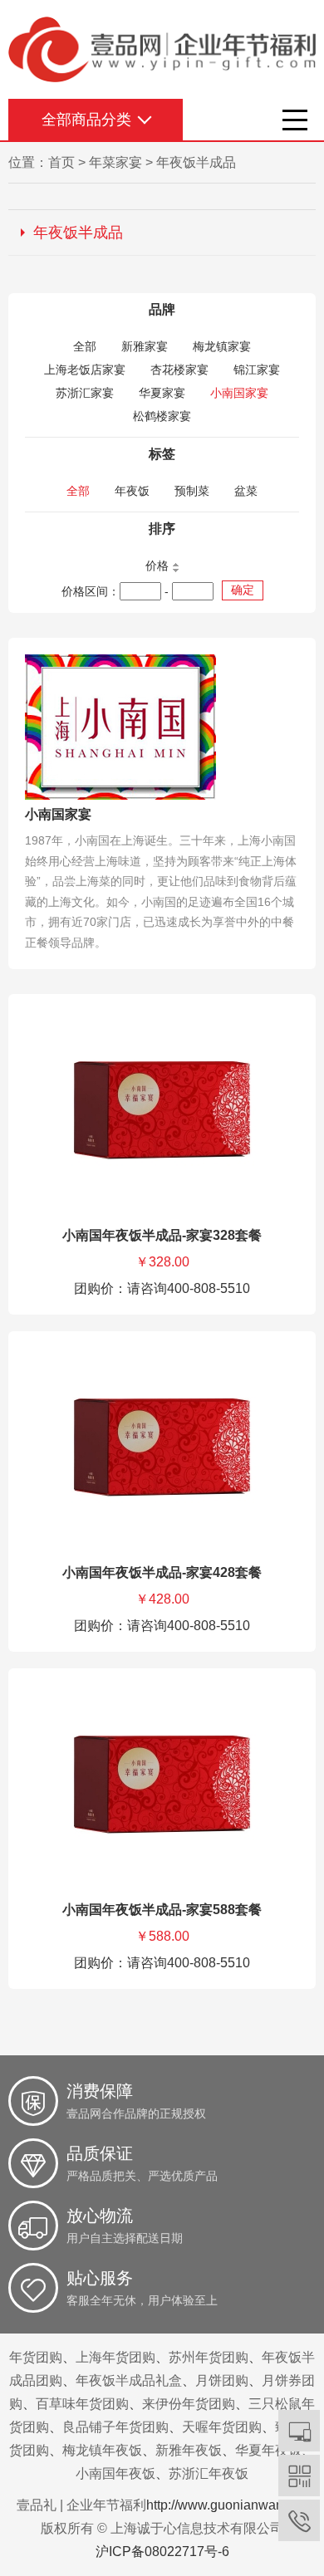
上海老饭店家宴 (85, 370)
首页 (61, 162)
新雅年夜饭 (189, 2450)
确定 (243, 590)
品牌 (162, 309)
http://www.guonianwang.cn (227, 2505)
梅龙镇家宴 (222, 346)
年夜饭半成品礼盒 (129, 2380)
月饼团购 (222, 2380)
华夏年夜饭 (268, 2450)
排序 (162, 529)
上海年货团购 (115, 2357)
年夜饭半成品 (196, 162)
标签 (162, 454)
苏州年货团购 (209, 2357)
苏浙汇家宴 (85, 393)
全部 (85, 346)
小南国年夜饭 (115, 2473)
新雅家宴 (145, 346)
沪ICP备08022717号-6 (162, 2552)
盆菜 (246, 491)
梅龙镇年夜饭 (102, 2450)
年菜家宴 (115, 162)
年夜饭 (132, 491)
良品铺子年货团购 (115, 2427)
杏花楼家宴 (179, 370)
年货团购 (36, 2357)
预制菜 (192, 491)
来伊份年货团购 (189, 2404)
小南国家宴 (239, 393)
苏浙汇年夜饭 (209, 2473)
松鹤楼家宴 (162, 416)
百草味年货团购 (82, 2404)
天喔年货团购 (222, 2427)
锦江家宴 (257, 370)
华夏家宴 (162, 393)
